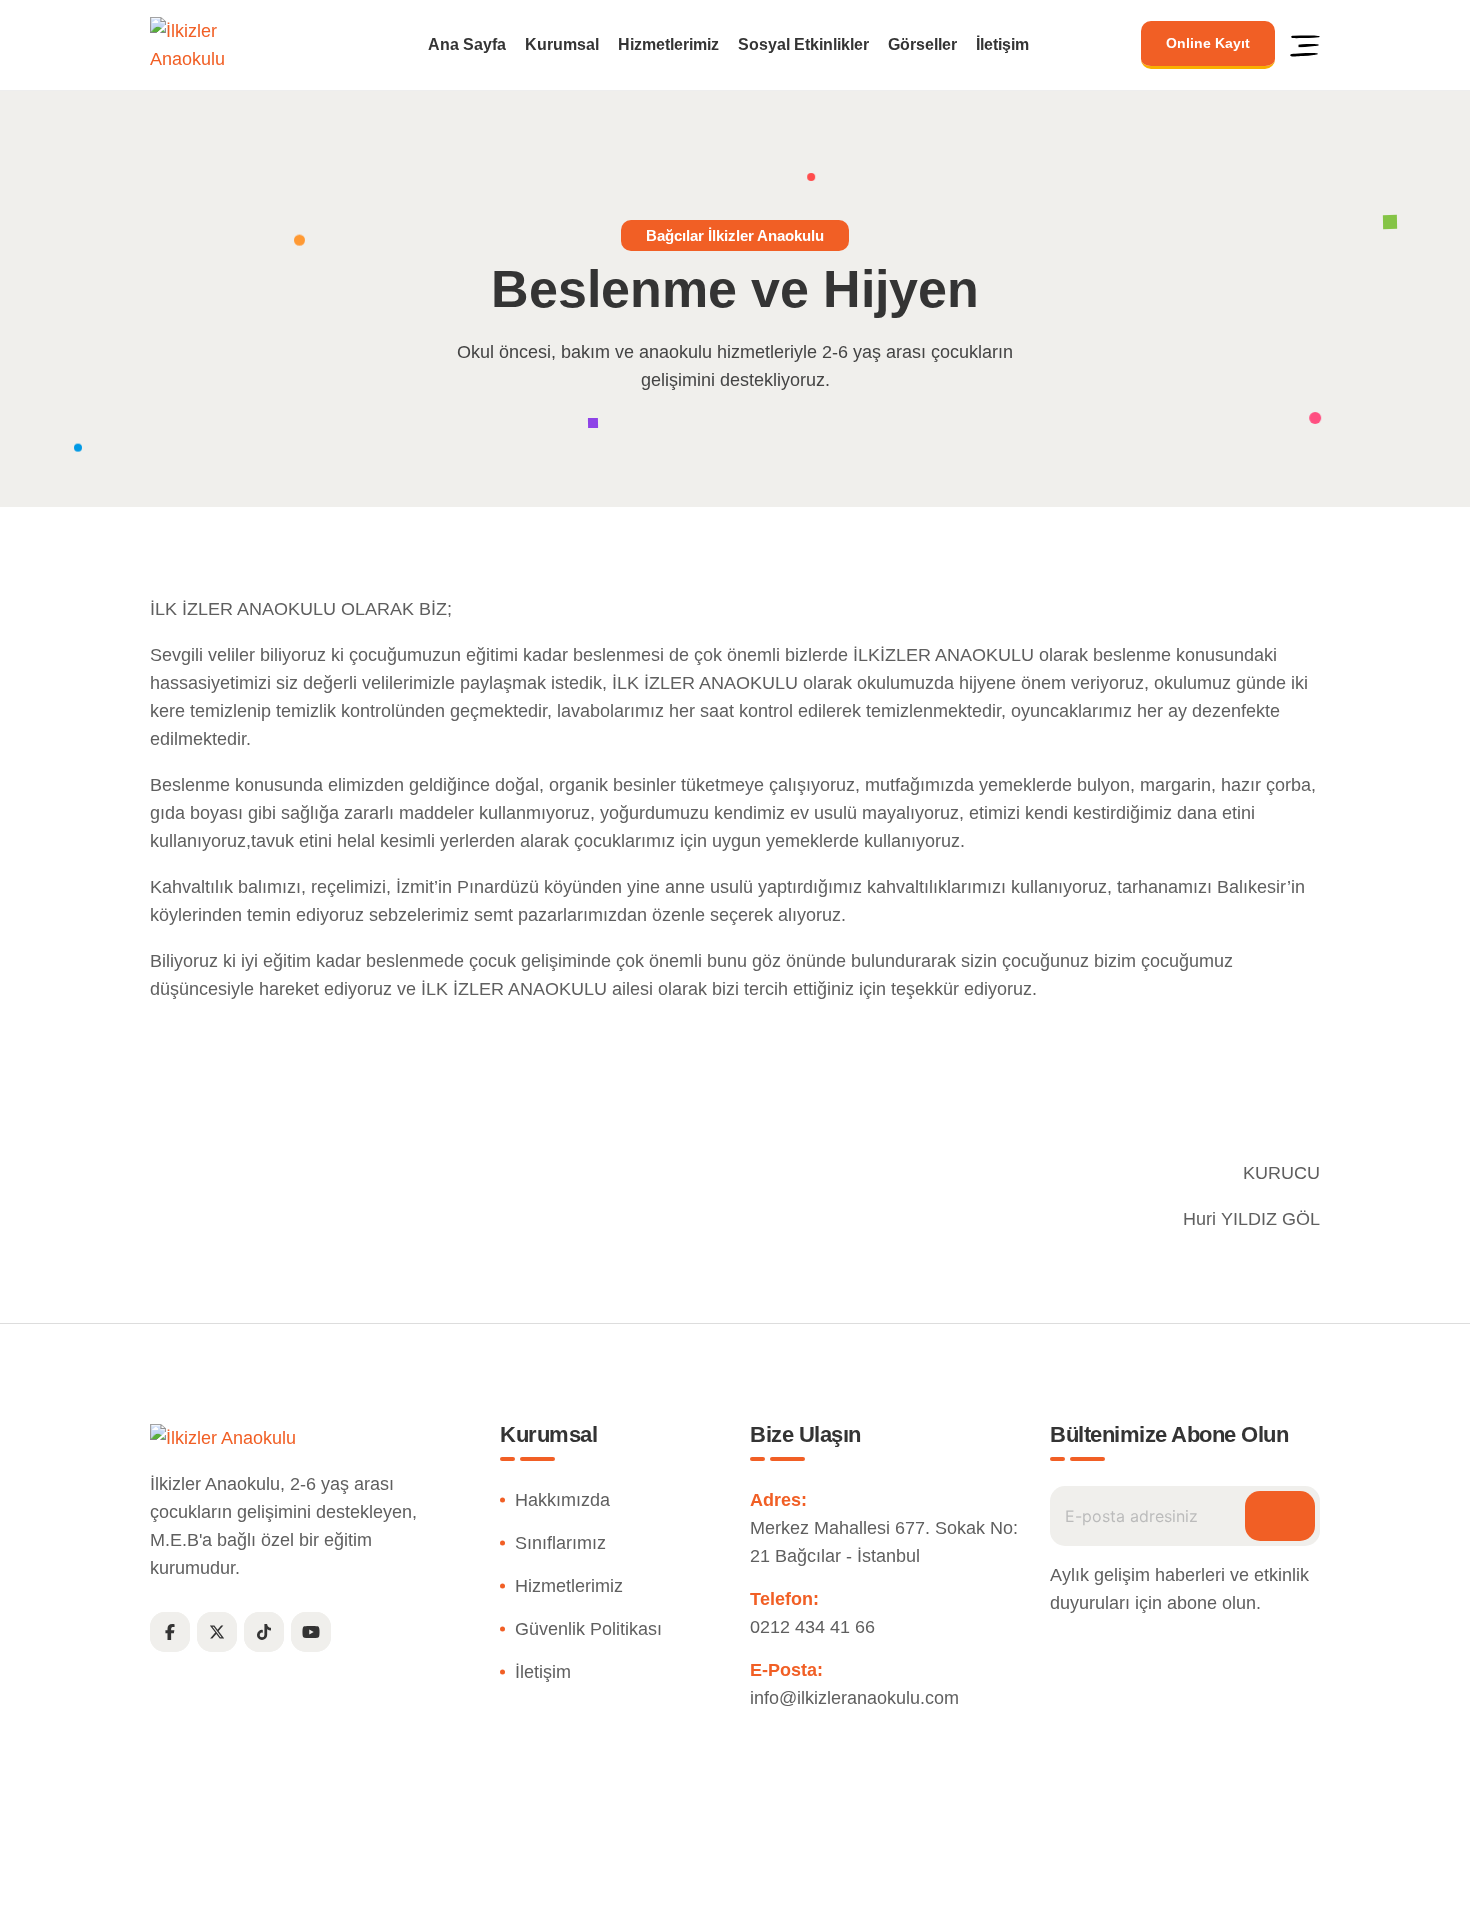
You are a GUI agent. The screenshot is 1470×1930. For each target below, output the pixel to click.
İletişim (1002, 45)
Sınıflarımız (560, 1543)
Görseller (922, 45)
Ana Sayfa (467, 45)
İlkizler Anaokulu (688, 1903)
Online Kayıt (1208, 43)
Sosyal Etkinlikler (803, 45)
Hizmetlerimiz (668, 45)
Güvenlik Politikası (588, 1629)
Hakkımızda (562, 1500)
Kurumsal (562, 45)
